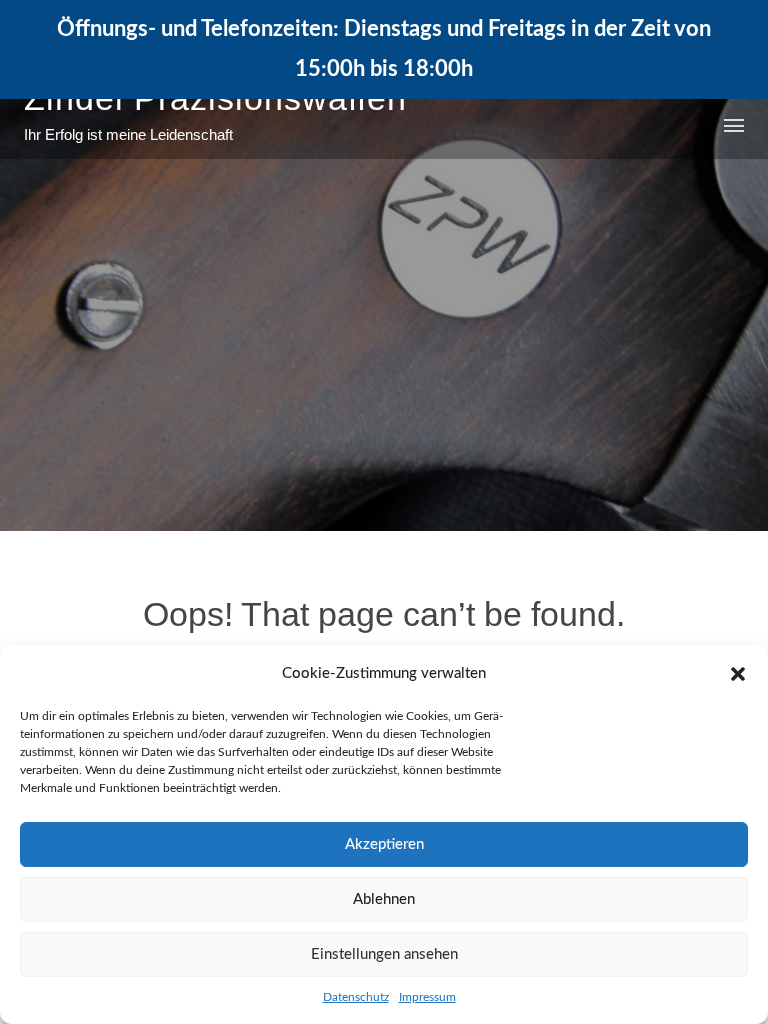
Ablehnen (384, 899)
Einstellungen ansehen (384, 954)
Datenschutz (356, 997)
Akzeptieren (384, 844)
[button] (738, 674)
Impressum (427, 997)
